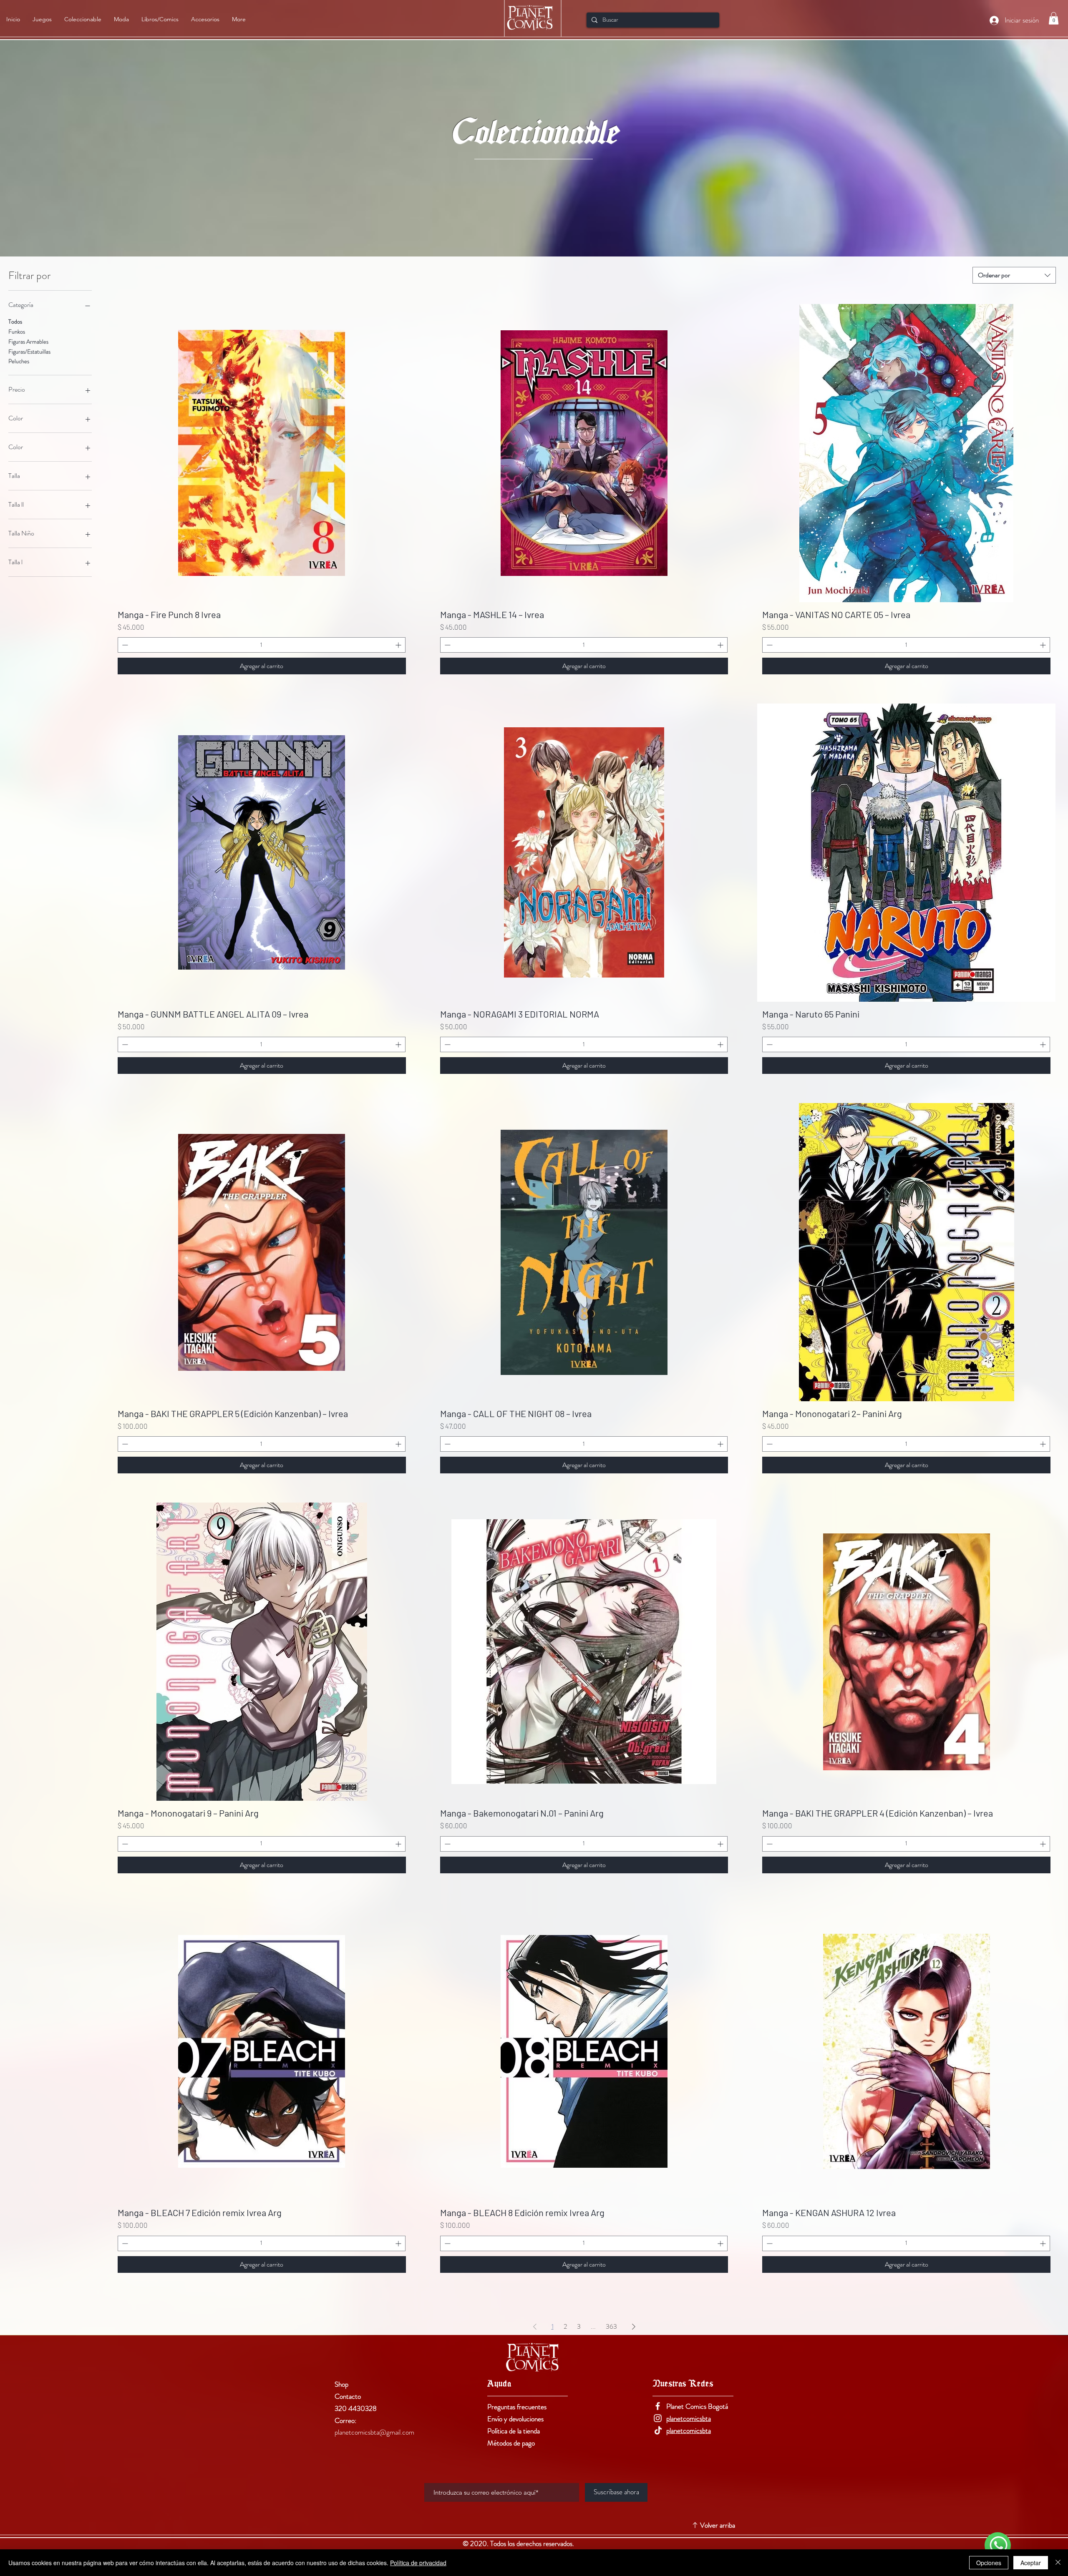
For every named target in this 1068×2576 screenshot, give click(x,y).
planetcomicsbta (689, 2418)
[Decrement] (124, 645)
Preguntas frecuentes (517, 2407)
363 (611, 2326)
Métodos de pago (511, 2443)
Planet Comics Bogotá (697, 2406)
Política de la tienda (514, 2431)
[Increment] (399, 645)
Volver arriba (718, 2525)
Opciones (989, 2563)
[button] (1054, 18)
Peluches (19, 361)
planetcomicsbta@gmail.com (374, 2432)
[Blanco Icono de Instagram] (658, 2418)
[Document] (998, 2545)
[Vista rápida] (262, 453)
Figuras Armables (28, 342)
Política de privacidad (418, 2563)
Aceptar (1031, 2563)
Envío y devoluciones (515, 2419)
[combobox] (1014, 275)
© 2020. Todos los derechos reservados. (519, 2543)
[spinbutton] (262, 645)
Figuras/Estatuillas (29, 352)
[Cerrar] (1058, 2563)
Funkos (17, 332)
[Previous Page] (535, 2327)
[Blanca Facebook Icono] (658, 2406)
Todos (15, 322)
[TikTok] (658, 2430)
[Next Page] (634, 2327)
